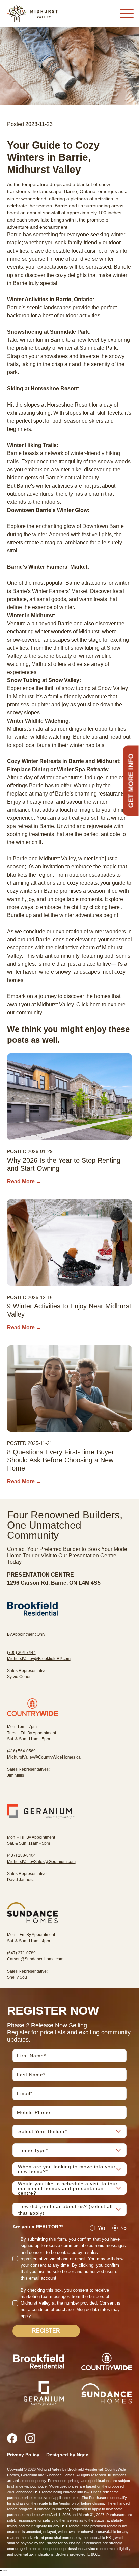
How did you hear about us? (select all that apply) (65, 2210)
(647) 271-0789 (21, 1953)
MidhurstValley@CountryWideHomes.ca (44, 1757)
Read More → (24, 1182)
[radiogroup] (108, 2228)
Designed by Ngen (67, 2455)
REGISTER (46, 2331)
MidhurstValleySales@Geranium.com (41, 1862)
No (123, 2228)
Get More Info (131, 780)
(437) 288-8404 (21, 1855)
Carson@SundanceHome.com (35, 1959)
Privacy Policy (23, 2455)
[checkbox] (15, 2259)
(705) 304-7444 (21, 1653)
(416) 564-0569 (21, 1751)
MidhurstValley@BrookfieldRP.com (39, 1659)
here (114, 907)
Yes (102, 2228)
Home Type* (33, 2150)
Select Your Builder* (43, 2131)
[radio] (92, 2228)
